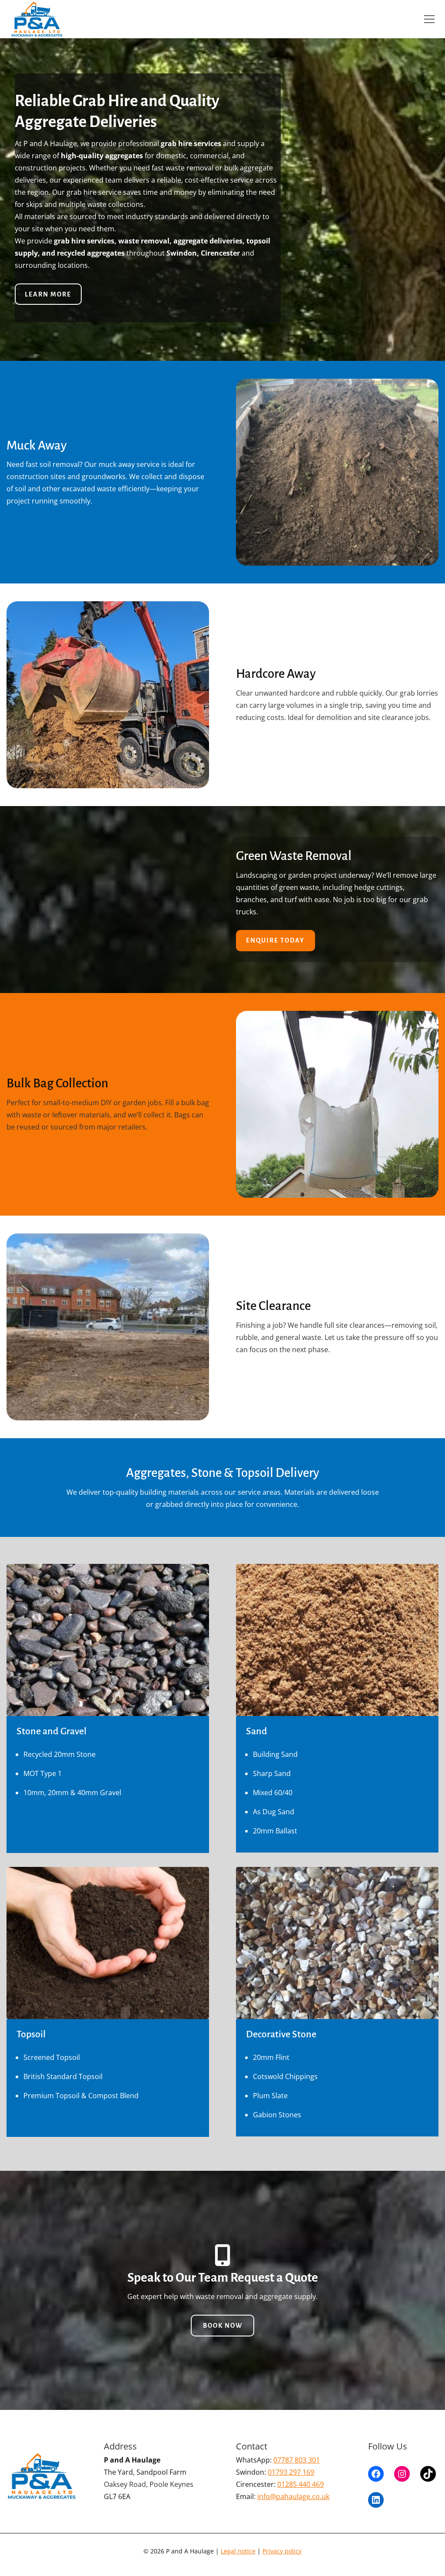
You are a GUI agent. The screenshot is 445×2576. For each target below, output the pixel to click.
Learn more (48, 294)
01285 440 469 (301, 2484)
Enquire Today (275, 940)
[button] (429, 19)
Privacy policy (282, 2551)
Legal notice (238, 2551)
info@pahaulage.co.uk (293, 2496)
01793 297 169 (291, 2472)
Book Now (223, 2326)
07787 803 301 (297, 2460)
